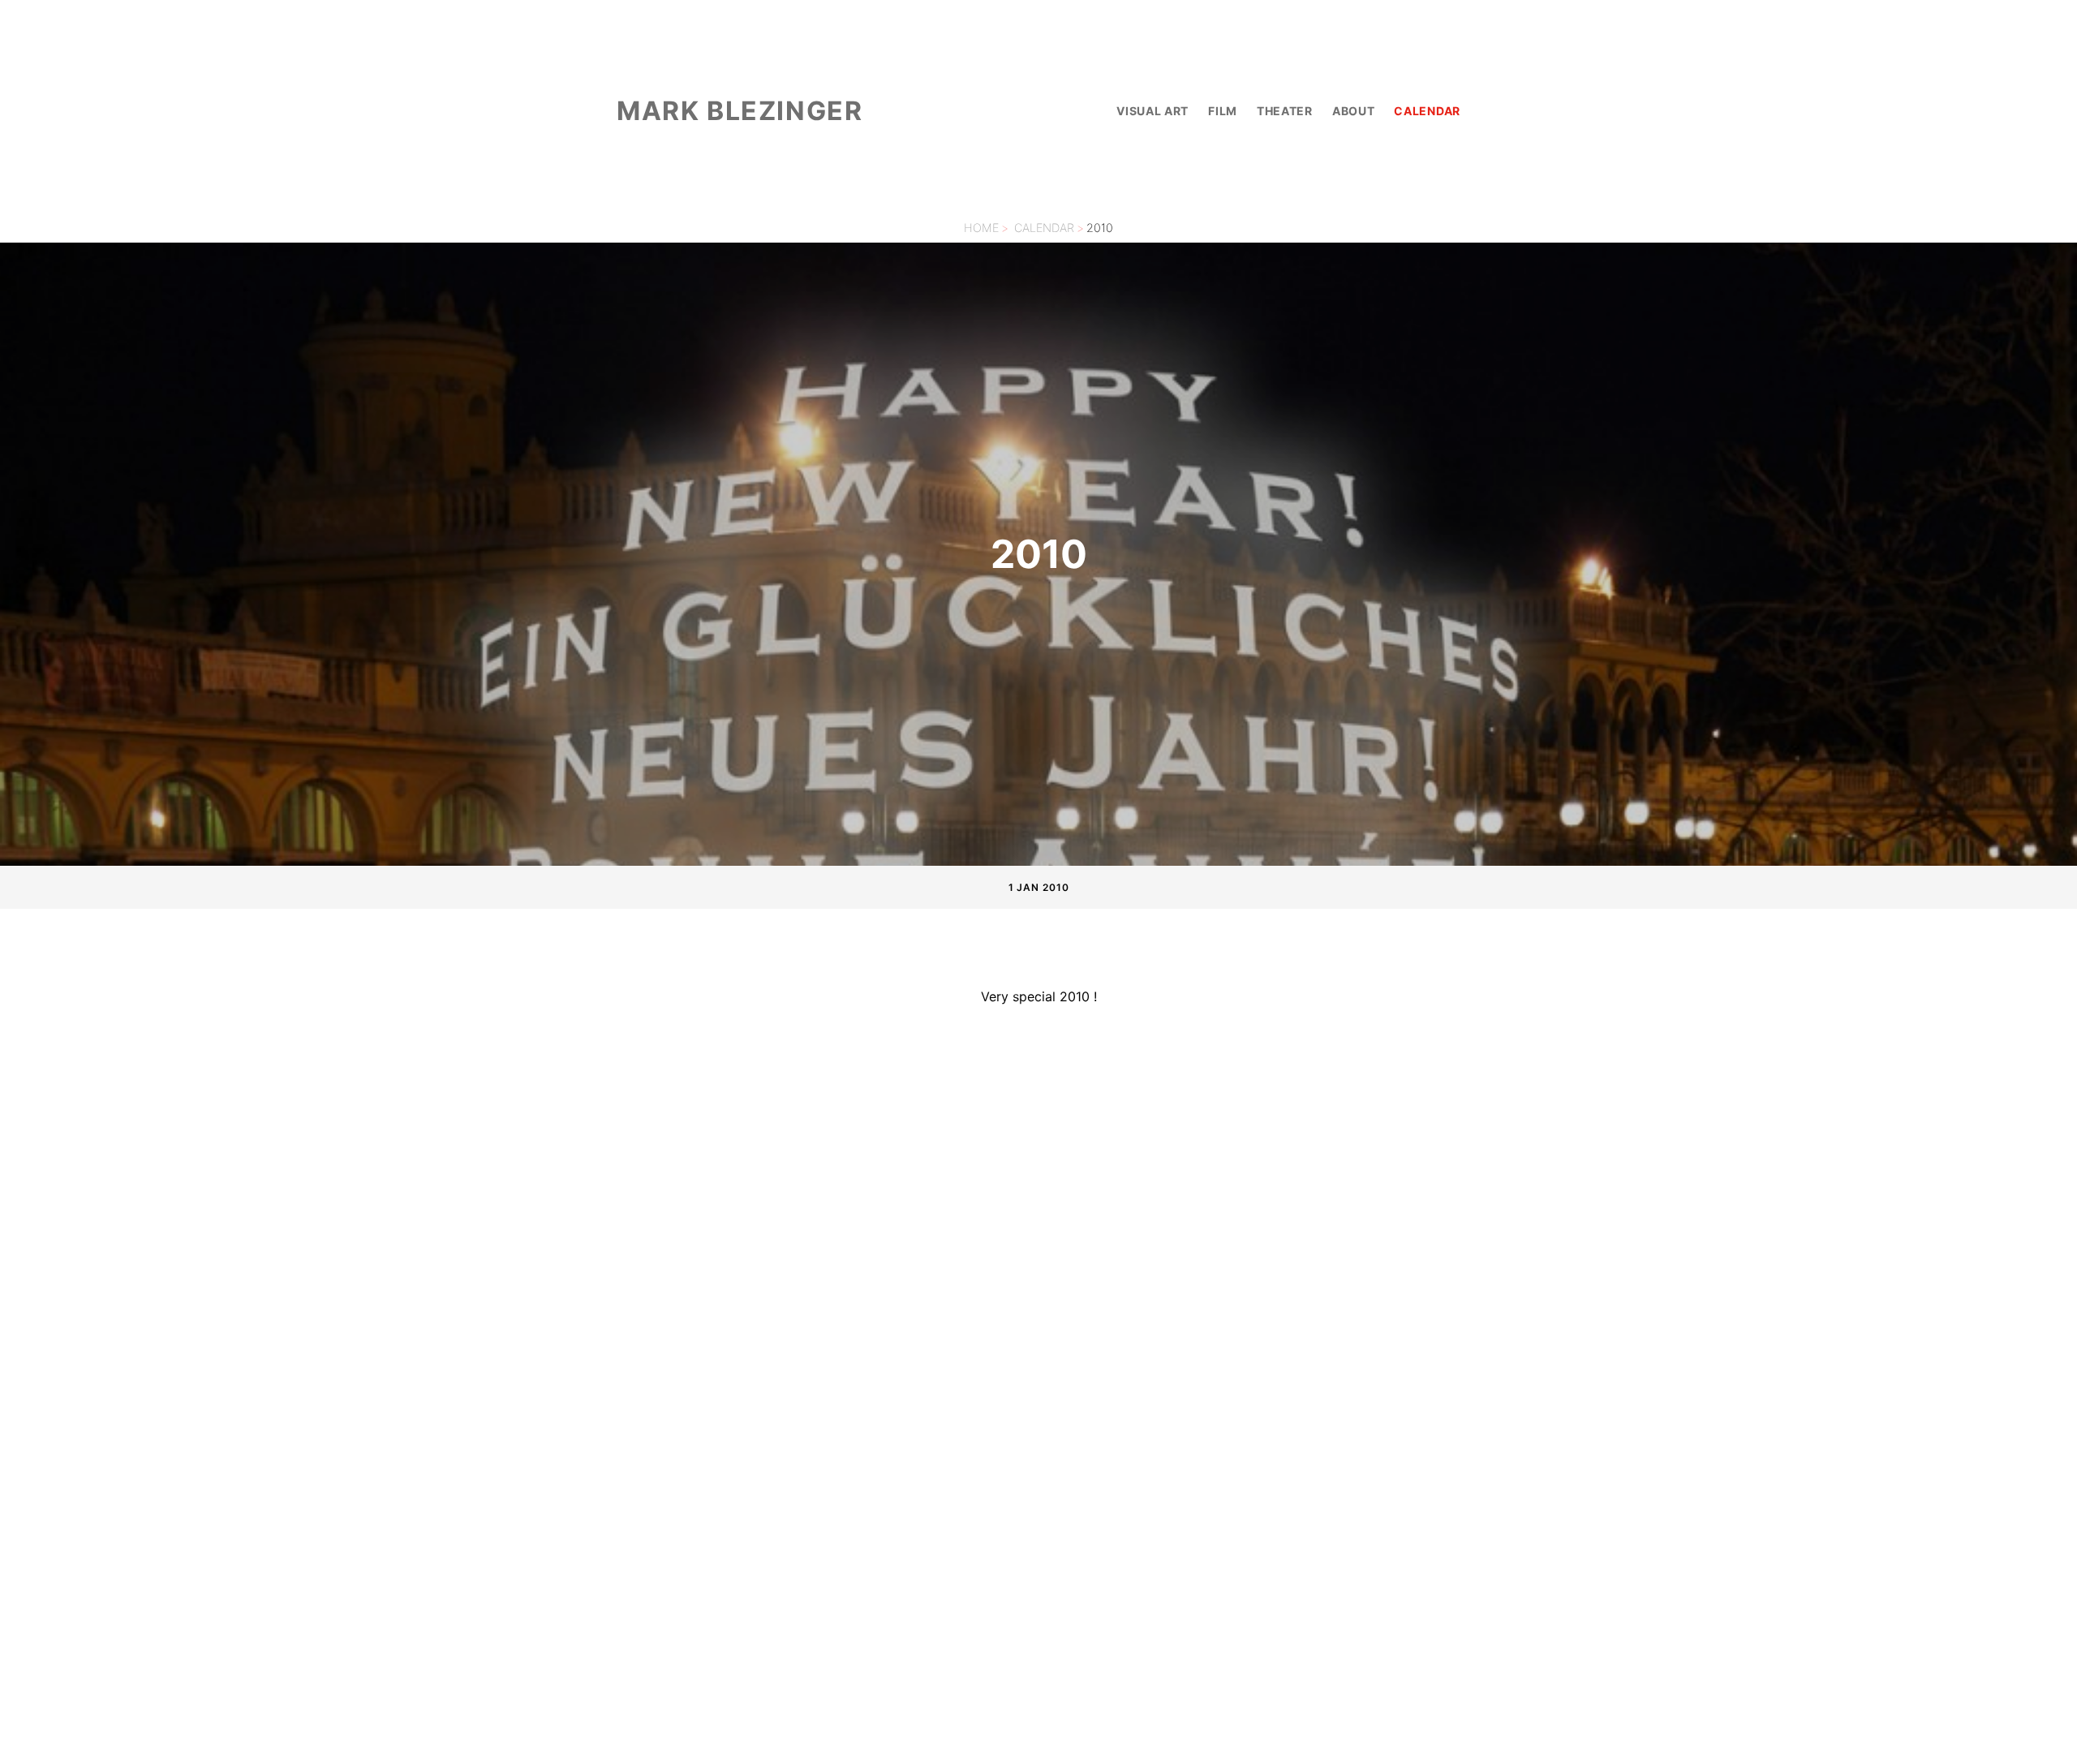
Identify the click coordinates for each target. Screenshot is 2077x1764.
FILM (1223, 111)
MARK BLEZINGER (740, 111)
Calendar (1044, 228)
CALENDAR (1427, 111)
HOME (981, 228)
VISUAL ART (1152, 111)
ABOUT (1354, 111)
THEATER (1285, 111)
